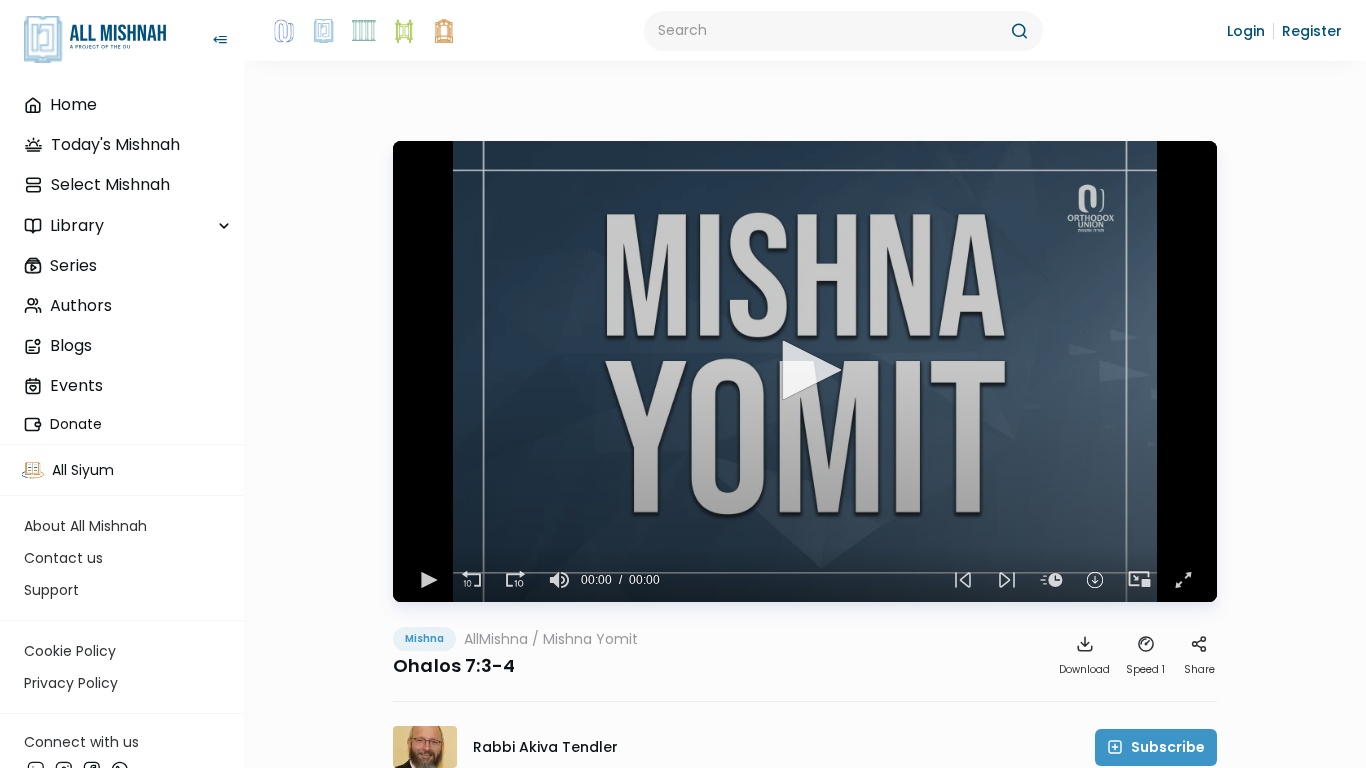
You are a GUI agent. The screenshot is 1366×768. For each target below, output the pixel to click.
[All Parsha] (404, 31)
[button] (1246, 31)
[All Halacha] (364, 31)
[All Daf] (444, 31)
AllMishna (496, 639)
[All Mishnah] (324, 31)
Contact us (63, 558)
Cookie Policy (70, 651)
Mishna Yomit (590, 639)
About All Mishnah (85, 526)
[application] (805, 371)
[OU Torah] (284, 31)
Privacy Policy (71, 683)
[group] (559, 580)
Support (51, 590)
